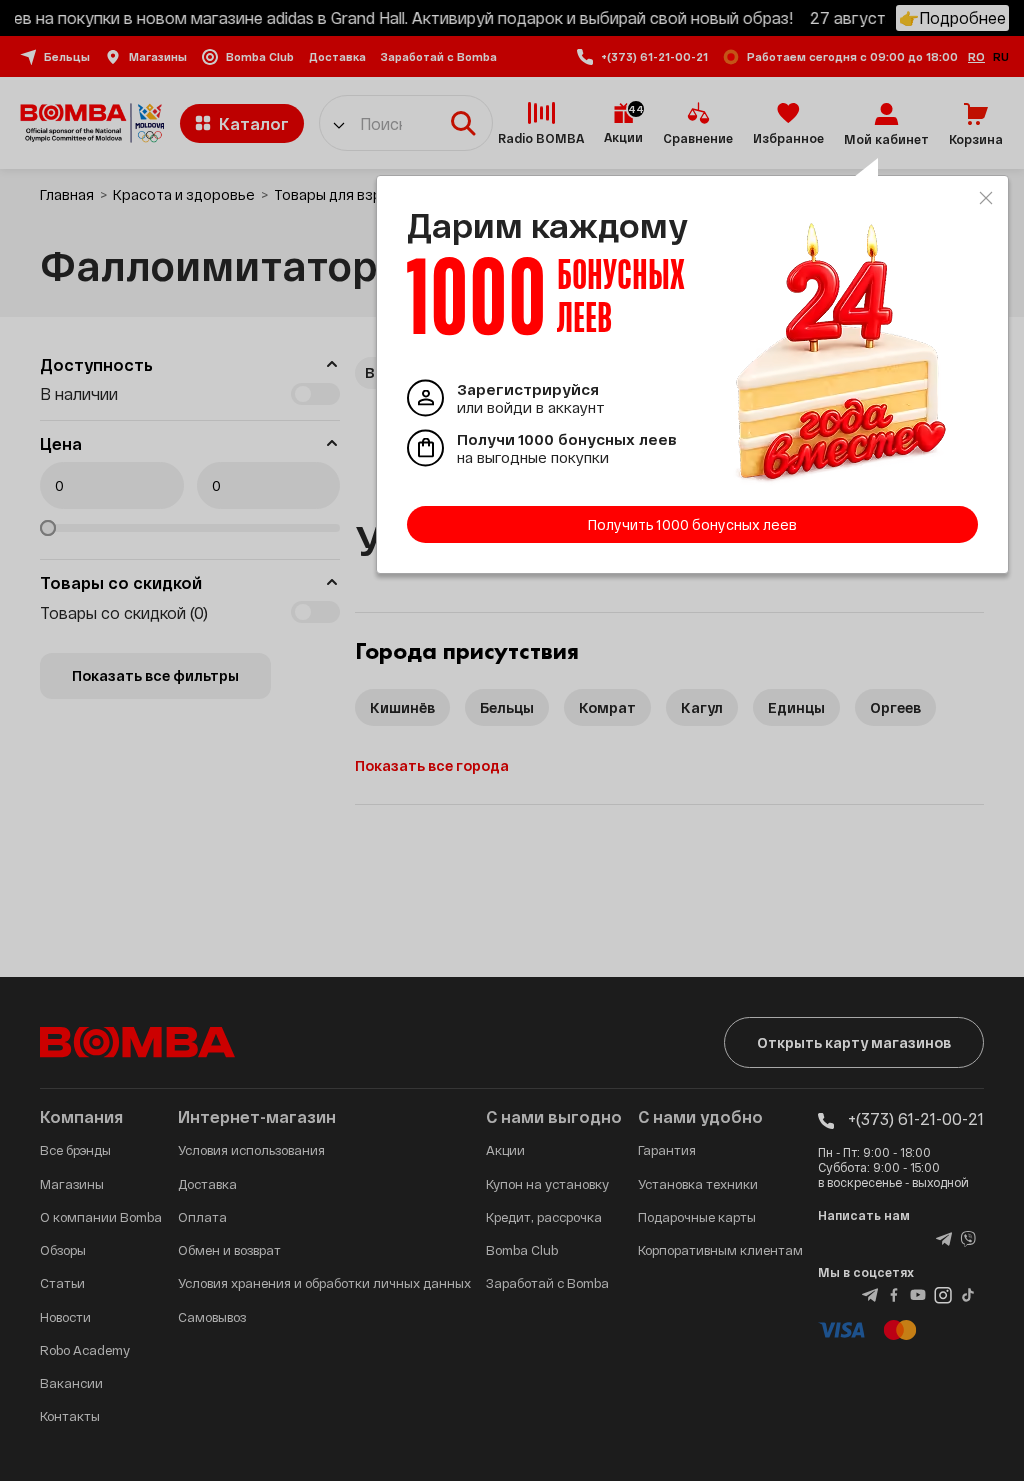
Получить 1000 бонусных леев (692, 524)
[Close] (986, 198)
